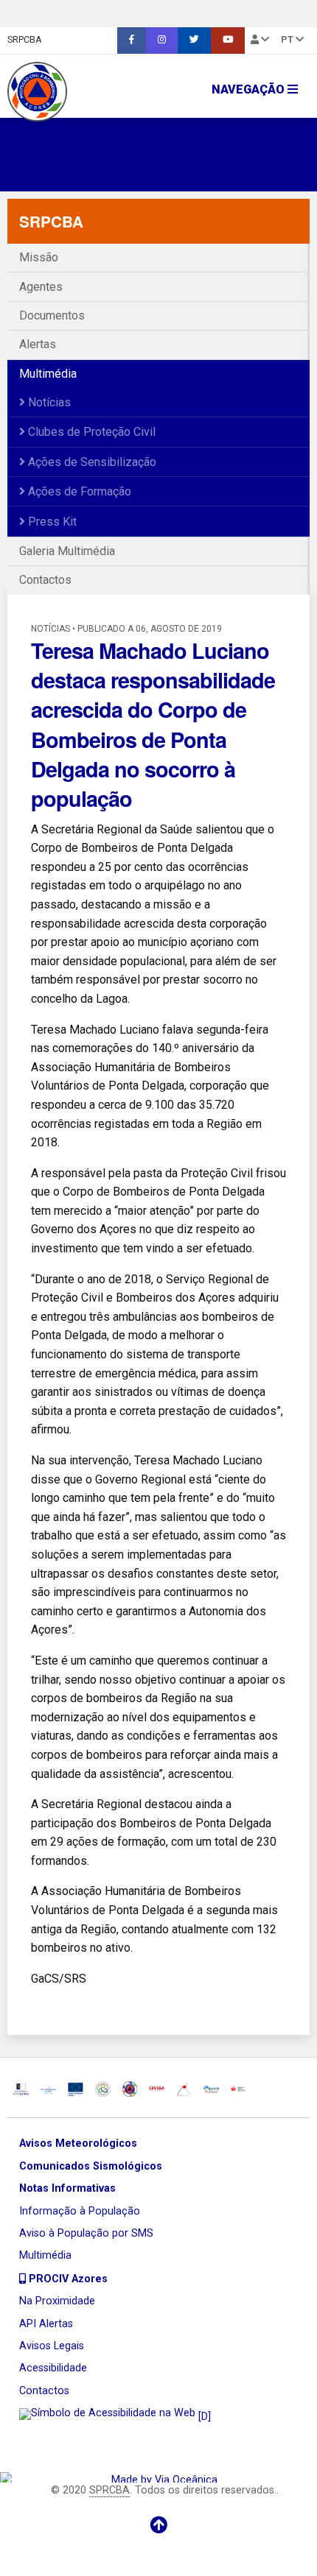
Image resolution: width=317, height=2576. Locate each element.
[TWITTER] (194, 40)
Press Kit (51, 522)
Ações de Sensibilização (91, 462)
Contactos (45, 580)
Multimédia (48, 374)
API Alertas (46, 2324)
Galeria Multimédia (67, 551)
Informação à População (80, 2211)
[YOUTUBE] (228, 40)
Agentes (41, 287)
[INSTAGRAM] (162, 40)
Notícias (48, 402)
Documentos (52, 315)
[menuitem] (132, 40)
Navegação (250, 89)
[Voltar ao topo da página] (158, 2525)
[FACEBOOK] (132, 40)
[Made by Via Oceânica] (158, 2477)
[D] (203, 2417)
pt (288, 39)
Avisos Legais (52, 2346)
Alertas (38, 344)
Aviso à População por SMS (86, 2233)
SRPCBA (25, 39)
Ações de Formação (78, 491)
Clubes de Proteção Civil (90, 432)
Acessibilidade (53, 2368)
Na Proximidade (57, 2301)
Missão (39, 257)
